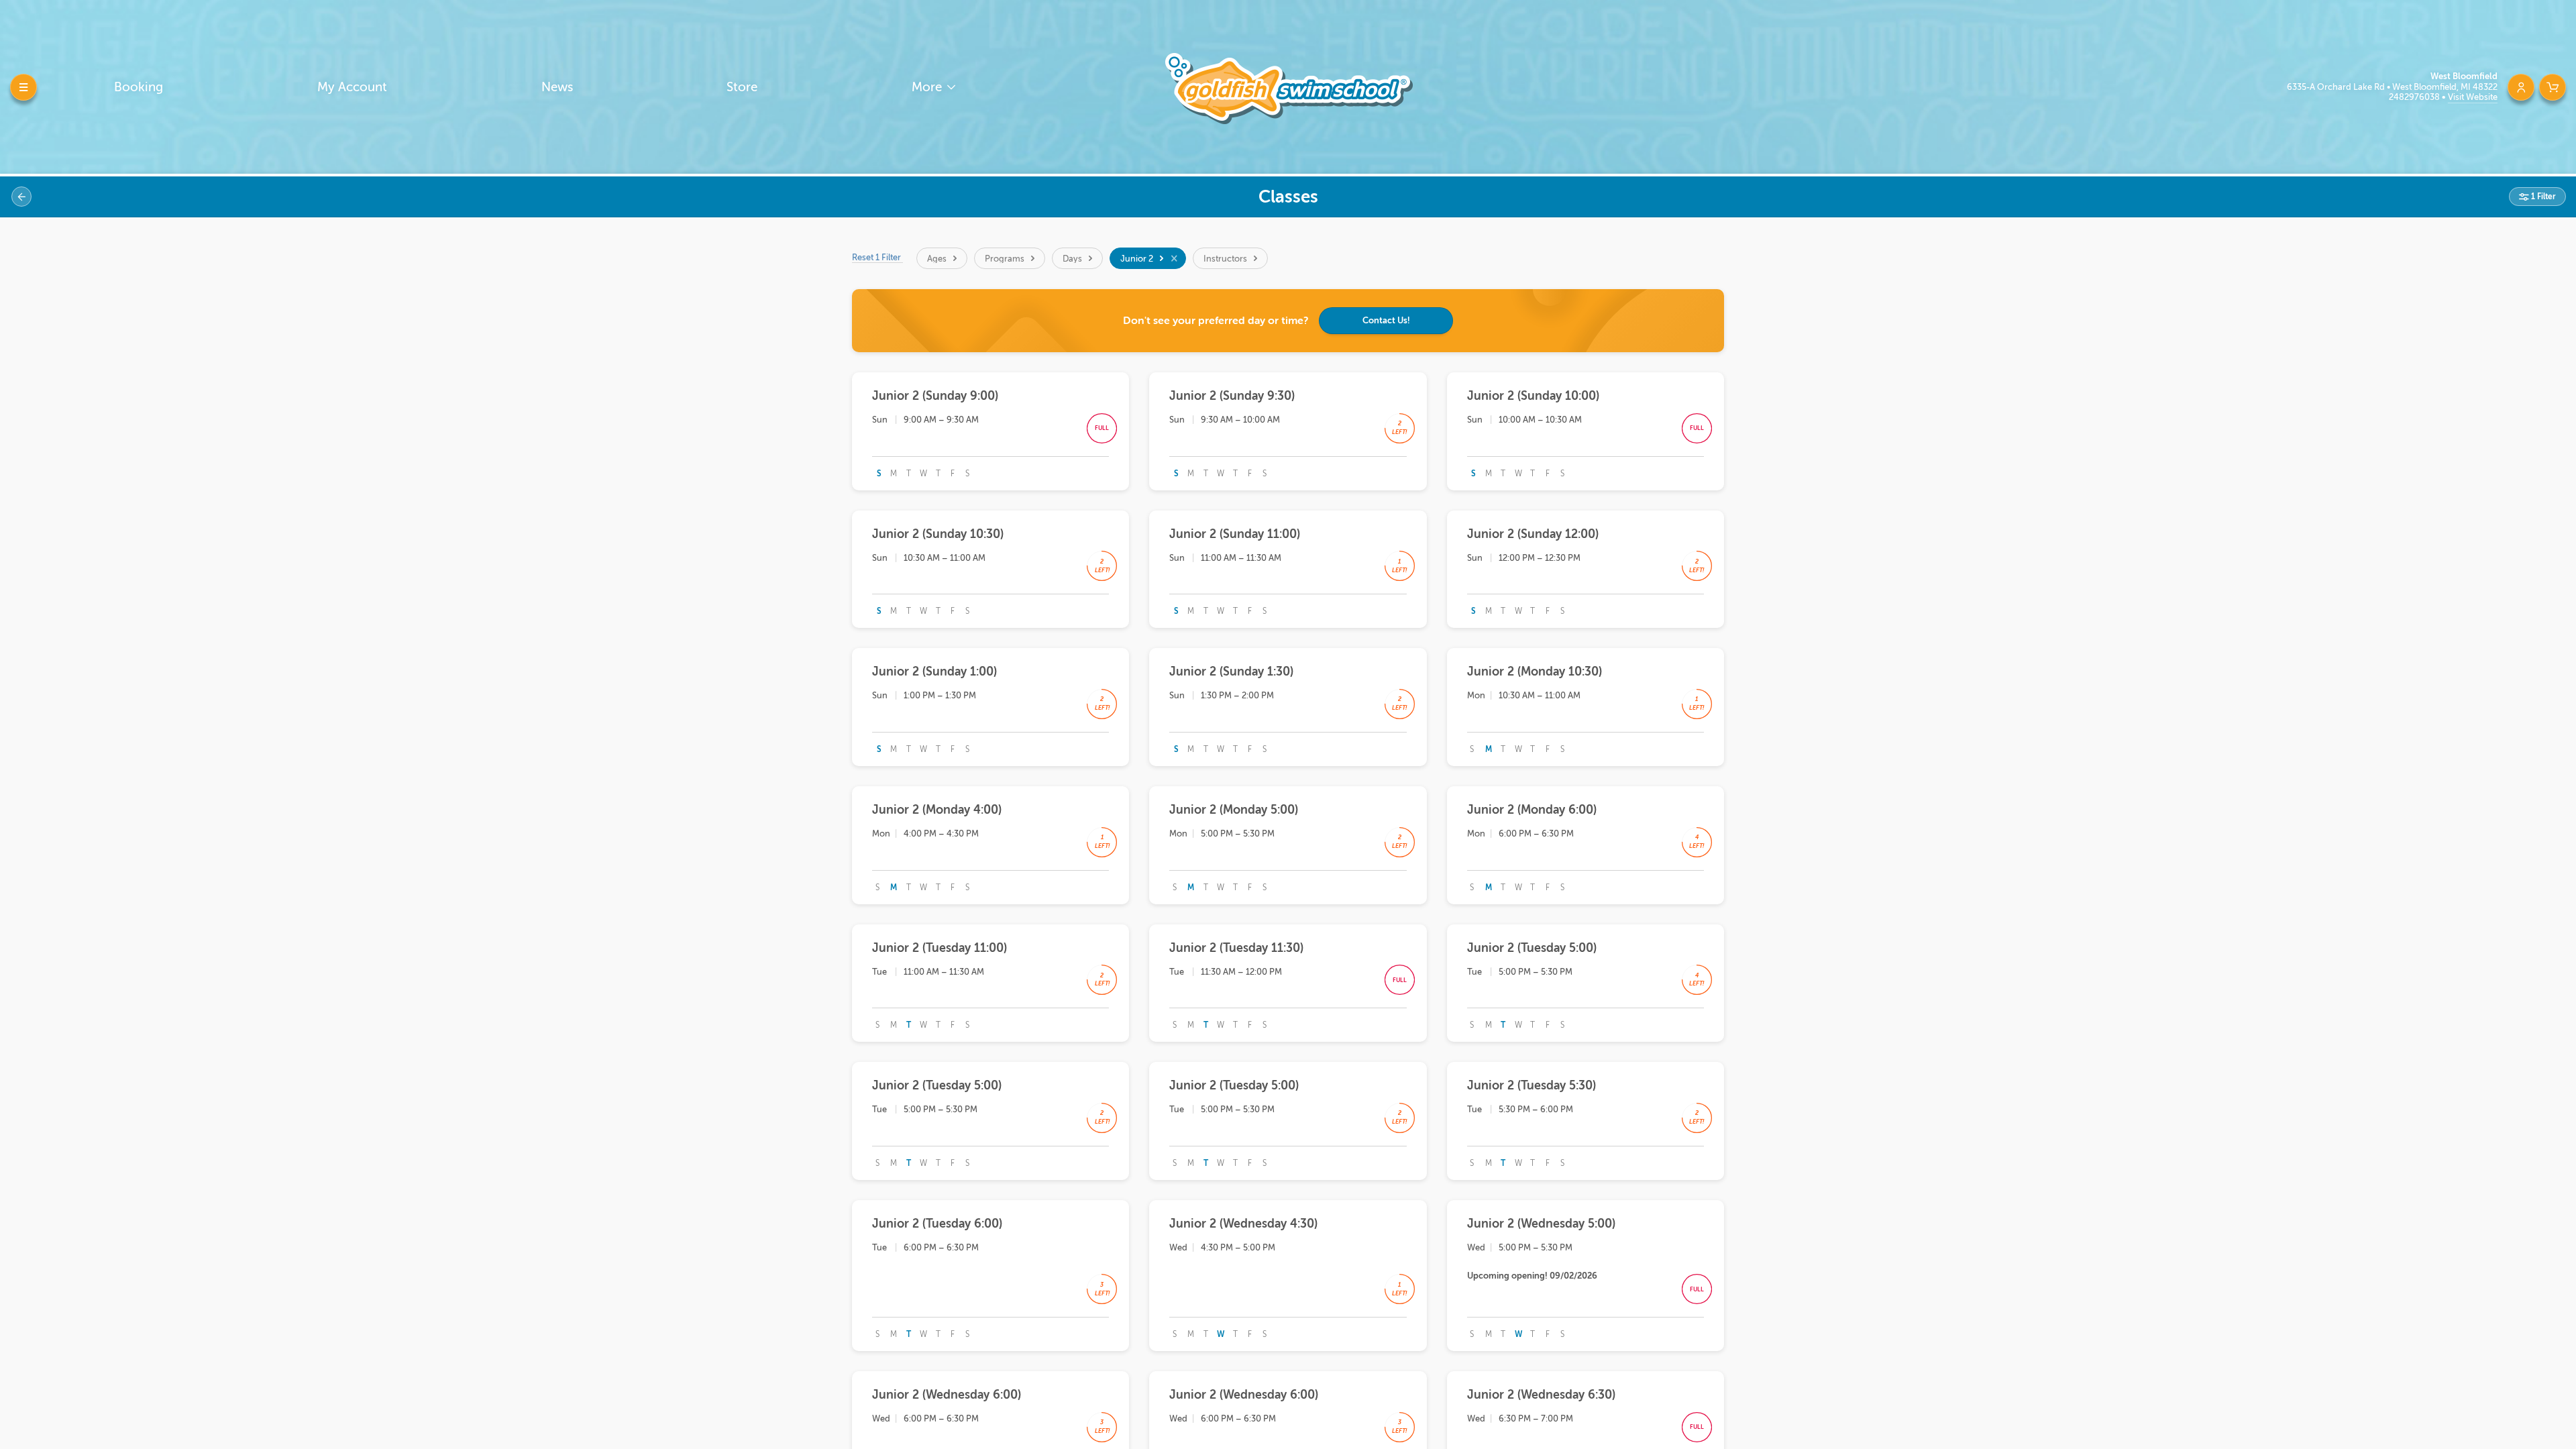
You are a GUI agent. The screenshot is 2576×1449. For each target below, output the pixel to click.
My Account (352, 87)
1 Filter (2542, 197)
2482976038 (2415, 97)
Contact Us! (1386, 320)
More (928, 87)
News (557, 87)
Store (742, 87)
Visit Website (2473, 97)
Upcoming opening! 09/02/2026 (1532, 1276)
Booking (139, 87)
